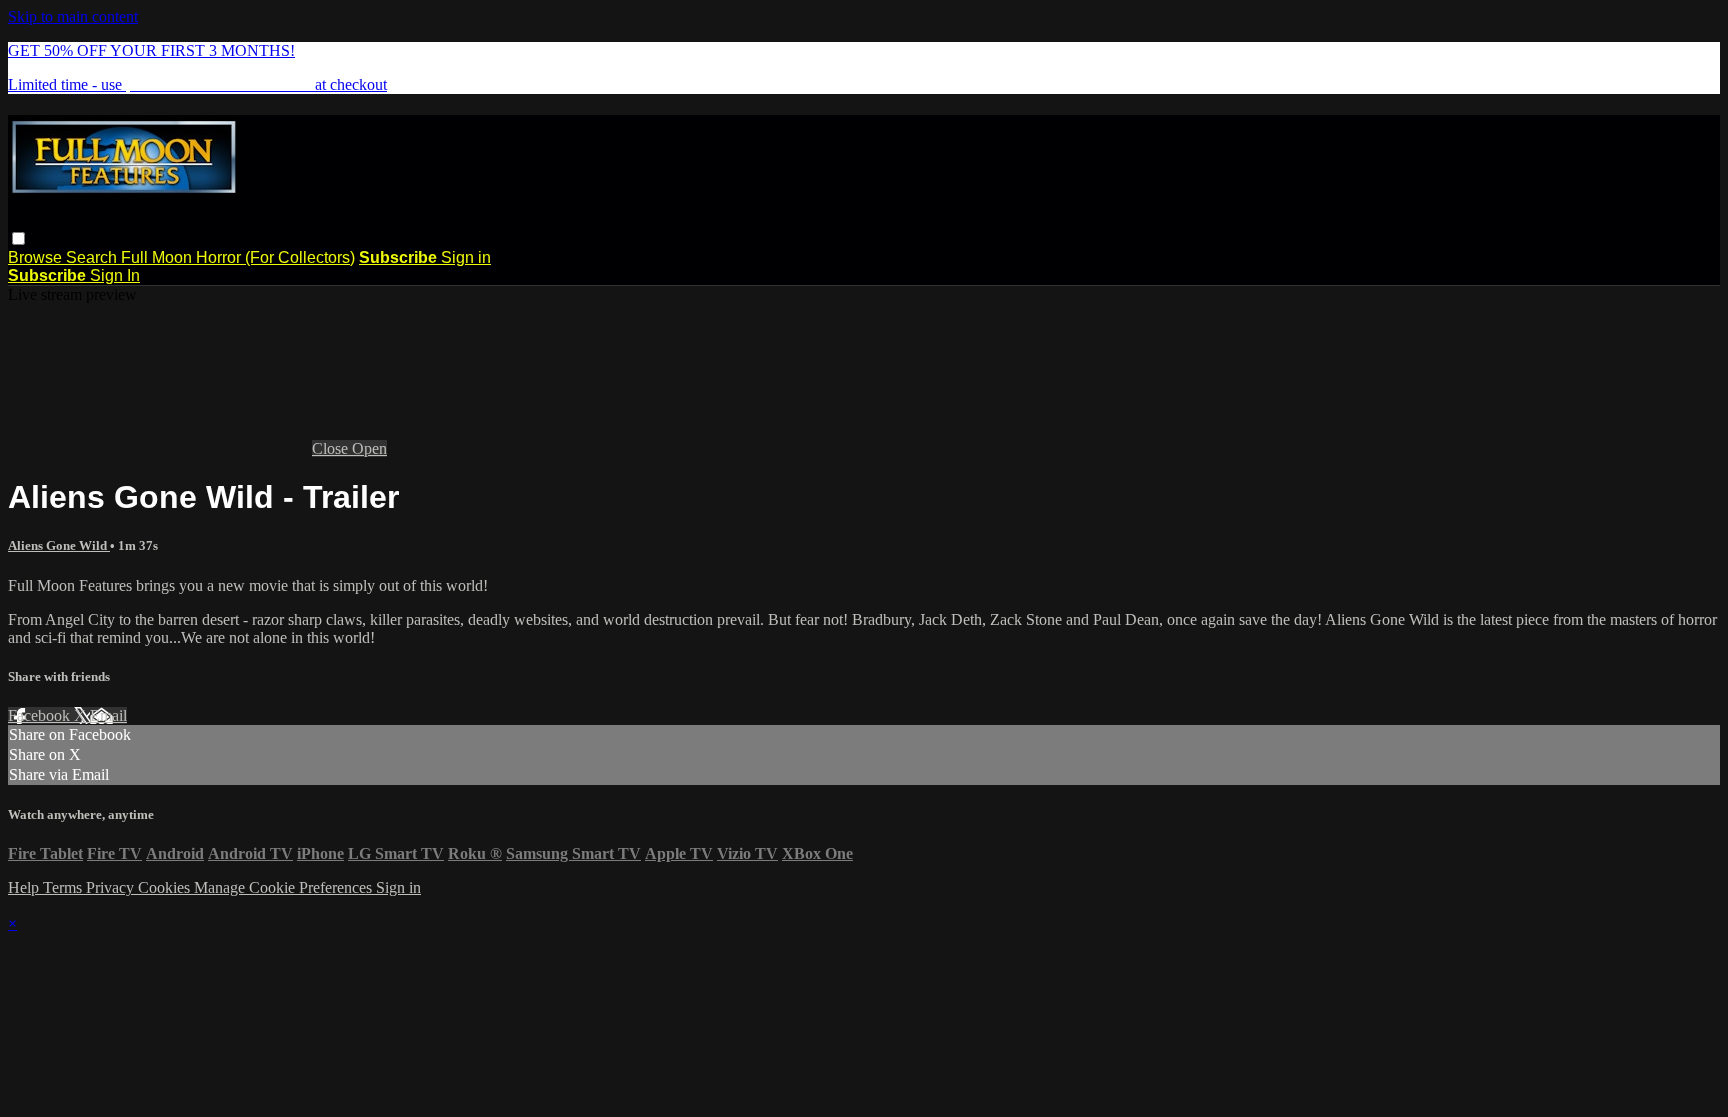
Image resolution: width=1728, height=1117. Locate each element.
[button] (18, 238)
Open (369, 448)
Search (93, 257)
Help (25, 887)
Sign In (115, 275)
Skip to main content (73, 16)
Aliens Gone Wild (59, 545)
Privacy (112, 887)
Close (332, 448)
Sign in (466, 257)
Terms (64, 887)
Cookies (166, 887)
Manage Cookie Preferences (285, 887)
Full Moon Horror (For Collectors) (238, 257)
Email (108, 715)
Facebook (41, 715)
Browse (37, 257)
